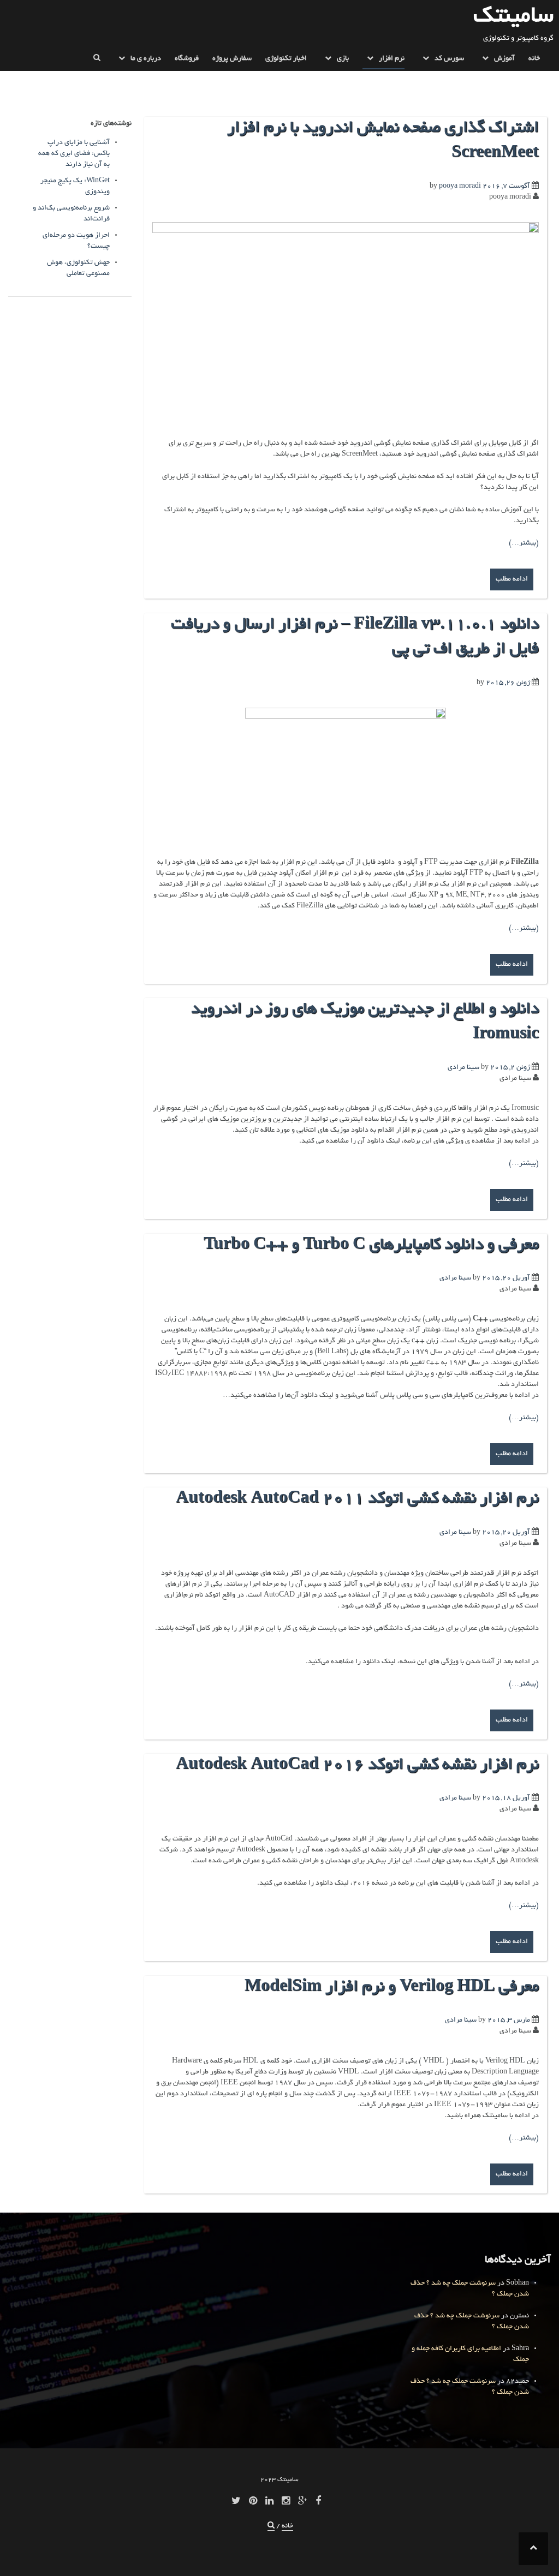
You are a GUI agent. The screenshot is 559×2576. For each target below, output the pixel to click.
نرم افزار (392, 59)
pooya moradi (460, 187)
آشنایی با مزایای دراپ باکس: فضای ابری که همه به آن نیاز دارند (74, 154)
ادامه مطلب (512, 579)
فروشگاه (187, 59)
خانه (534, 59)
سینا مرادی (463, 1068)
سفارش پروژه (232, 59)
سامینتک (513, 17)
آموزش (504, 59)
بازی (343, 59)
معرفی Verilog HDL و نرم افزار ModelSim (392, 1988)
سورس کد (449, 59)
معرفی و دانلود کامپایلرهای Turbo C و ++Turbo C (371, 1246)
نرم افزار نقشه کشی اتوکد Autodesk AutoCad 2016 (357, 1766)
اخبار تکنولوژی (286, 59)
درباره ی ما (146, 59)
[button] (97, 61)
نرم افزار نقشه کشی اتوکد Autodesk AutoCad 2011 (357, 1499)
